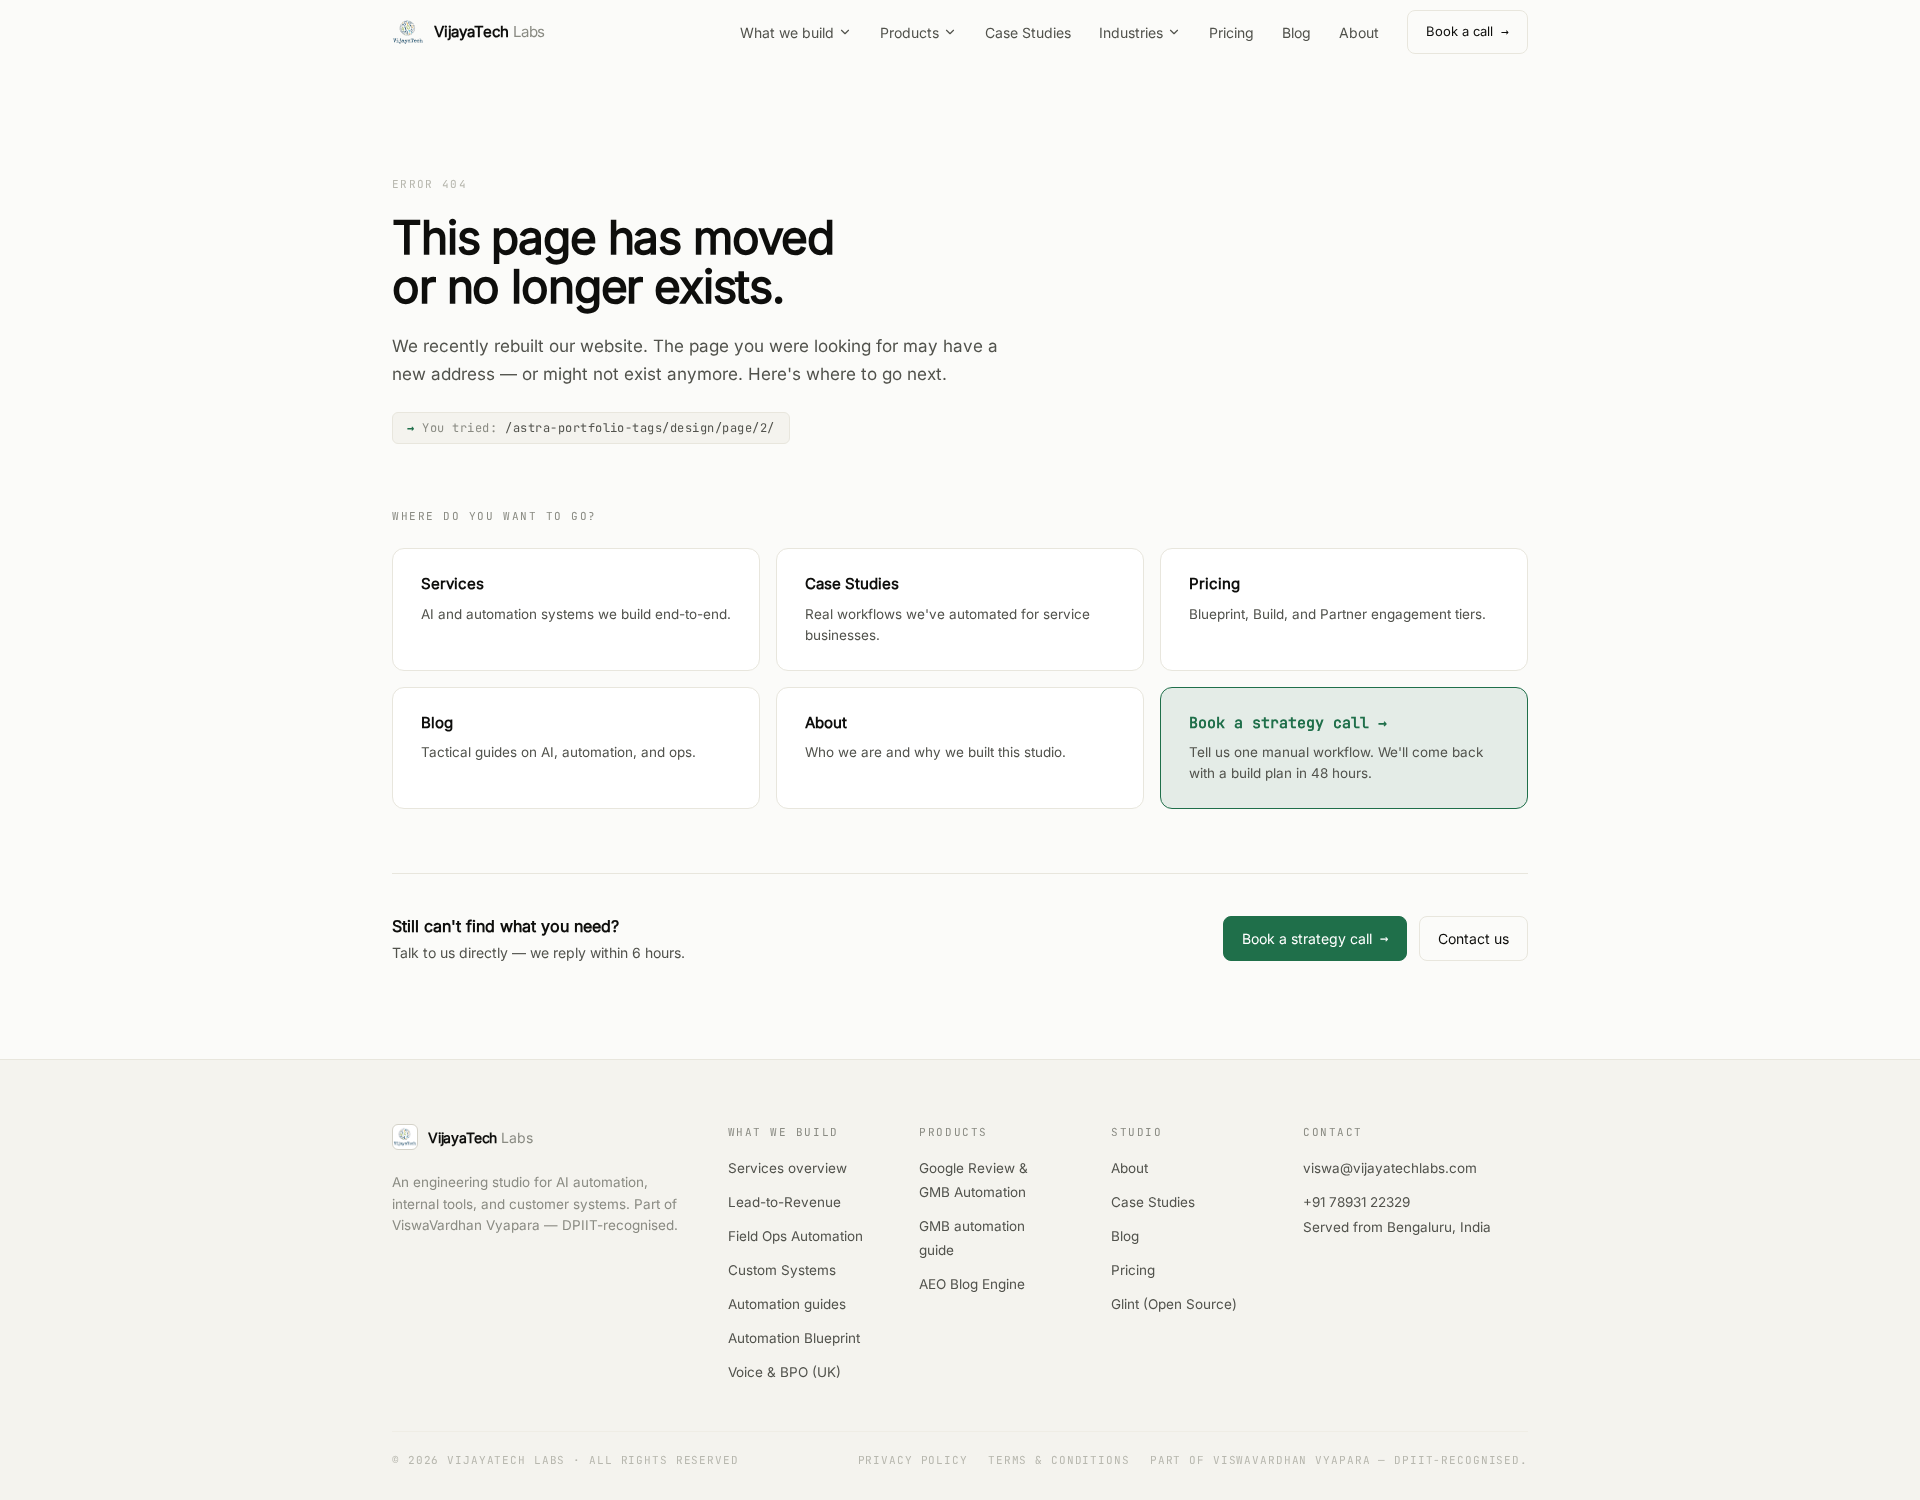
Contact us (1473, 938)
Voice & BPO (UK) (784, 1372)
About (1359, 32)
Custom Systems (782, 1270)
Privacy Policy (913, 1460)
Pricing (1231, 32)
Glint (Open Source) (1174, 1304)
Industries (1131, 32)
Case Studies (1028, 32)
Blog (1296, 32)
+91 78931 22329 (1356, 1202)
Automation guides (787, 1304)
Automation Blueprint (794, 1338)
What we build (787, 32)
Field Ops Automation (795, 1236)
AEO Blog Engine (972, 1284)
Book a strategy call (1315, 938)
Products (909, 32)
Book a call (1467, 31)
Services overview (787, 1168)
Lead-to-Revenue (784, 1202)
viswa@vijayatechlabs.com (1390, 1168)
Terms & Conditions (1059, 1460)
